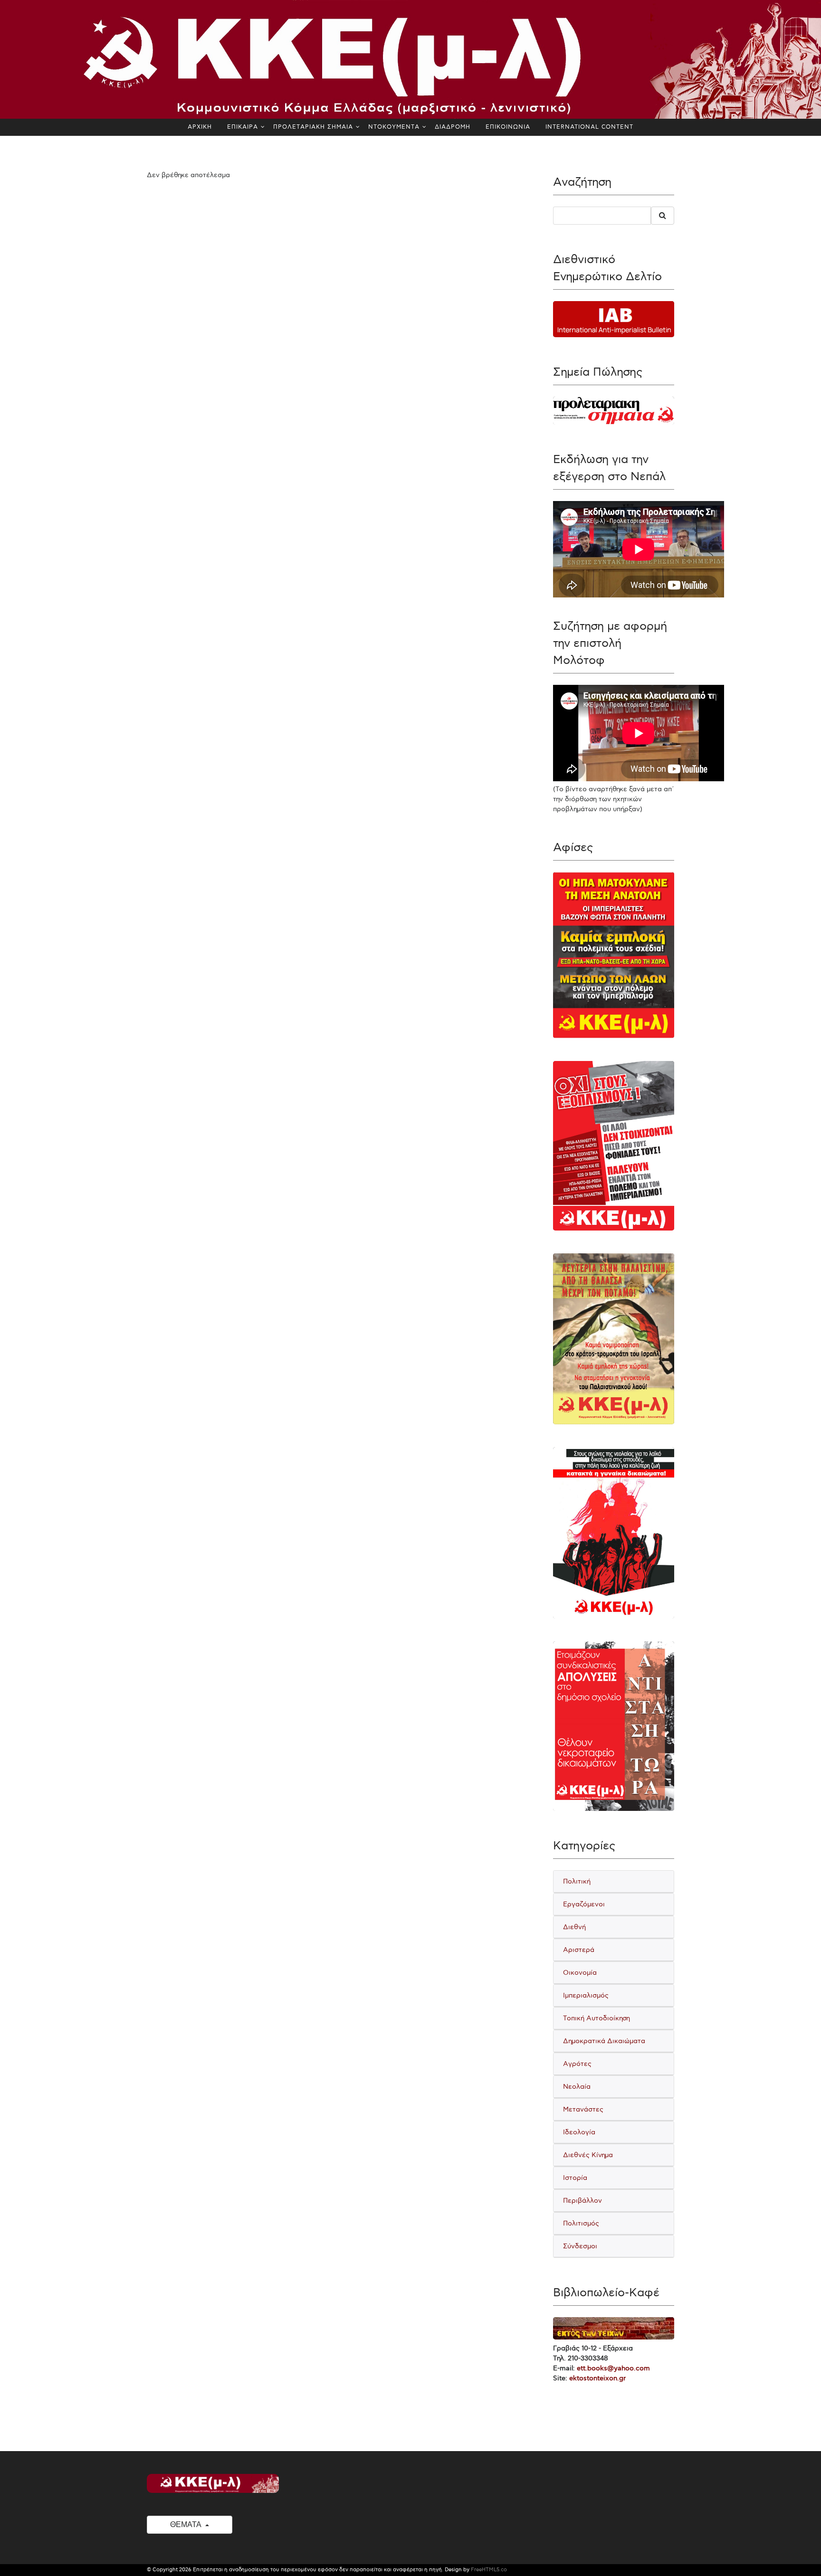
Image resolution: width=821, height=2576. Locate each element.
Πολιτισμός (581, 2223)
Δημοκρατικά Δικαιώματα (604, 2041)
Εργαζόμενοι (584, 1904)
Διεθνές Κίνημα (588, 2155)
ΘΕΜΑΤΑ (186, 2524)
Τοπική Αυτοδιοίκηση (597, 2018)
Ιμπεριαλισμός (586, 1995)
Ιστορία (575, 2178)
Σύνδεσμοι (580, 2246)
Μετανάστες (583, 2109)
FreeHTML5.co (489, 2570)
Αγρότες (577, 2064)
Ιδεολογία (579, 2132)
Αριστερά (579, 1950)
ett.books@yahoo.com (613, 2368)
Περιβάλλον (582, 2201)
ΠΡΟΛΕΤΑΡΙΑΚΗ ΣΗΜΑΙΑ (313, 127)
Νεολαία (577, 2087)
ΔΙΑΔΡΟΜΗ (453, 127)
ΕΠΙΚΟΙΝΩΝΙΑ (508, 127)
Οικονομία (580, 1973)
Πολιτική (577, 1881)
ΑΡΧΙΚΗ (200, 127)
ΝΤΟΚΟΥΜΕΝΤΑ (394, 127)
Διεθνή (574, 1927)
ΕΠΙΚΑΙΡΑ (243, 127)
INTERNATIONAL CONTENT (589, 127)
